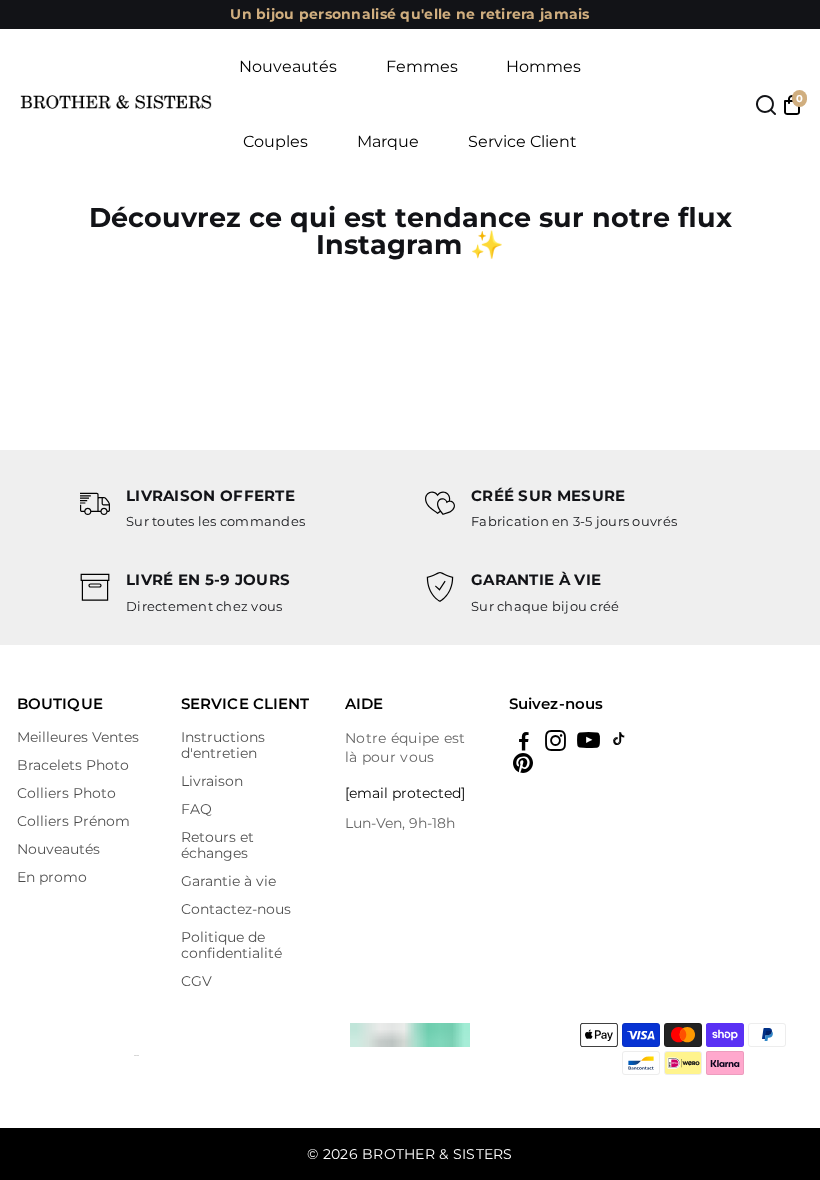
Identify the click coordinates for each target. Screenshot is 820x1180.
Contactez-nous (236, 909)
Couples (275, 141)
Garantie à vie (228, 881)
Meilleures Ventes (78, 737)
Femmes (422, 66)
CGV (196, 981)
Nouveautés (288, 66)
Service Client (522, 141)
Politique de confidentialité (231, 945)
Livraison (212, 781)
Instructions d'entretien (223, 745)
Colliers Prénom (73, 821)
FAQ (196, 809)
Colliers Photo (66, 793)
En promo (52, 877)
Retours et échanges (217, 845)
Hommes (543, 66)
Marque (388, 141)
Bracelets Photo (73, 765)
